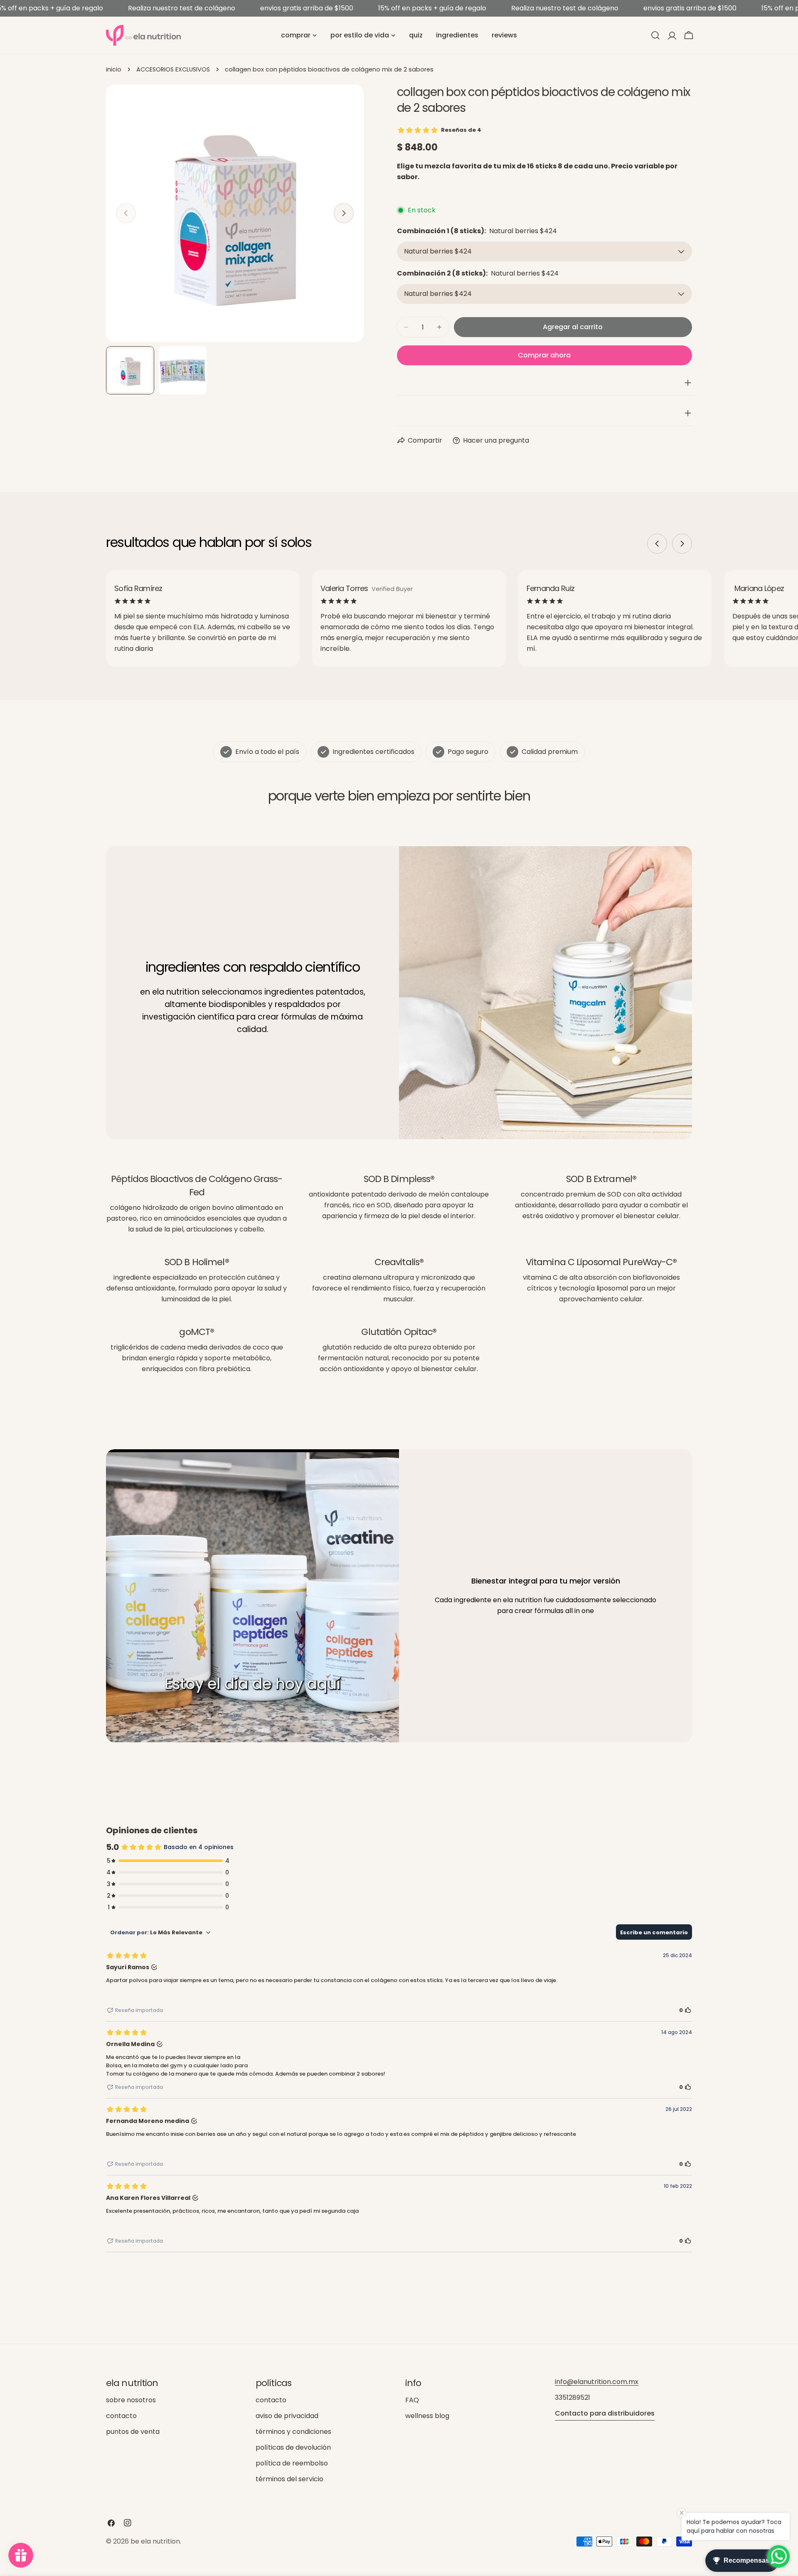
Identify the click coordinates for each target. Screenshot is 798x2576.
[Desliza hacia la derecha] (344, 213)
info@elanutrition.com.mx (597, 2382)
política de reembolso (292, 2463)
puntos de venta (133, 2432)
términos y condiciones (293, 2432)
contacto (121, 2416)
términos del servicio (289, 2479)
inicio (114, 69)
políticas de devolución (293, 2447)
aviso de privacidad (287, 2416)
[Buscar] (655, 35)
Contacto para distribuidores (605, 2413)
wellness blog (427, 2416)
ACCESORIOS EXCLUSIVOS (173, 69)
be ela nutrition (155, 2541)
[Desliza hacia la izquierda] (657, 544)
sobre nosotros (131, 2400)
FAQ (412, 2400)
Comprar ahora (544, 355)
